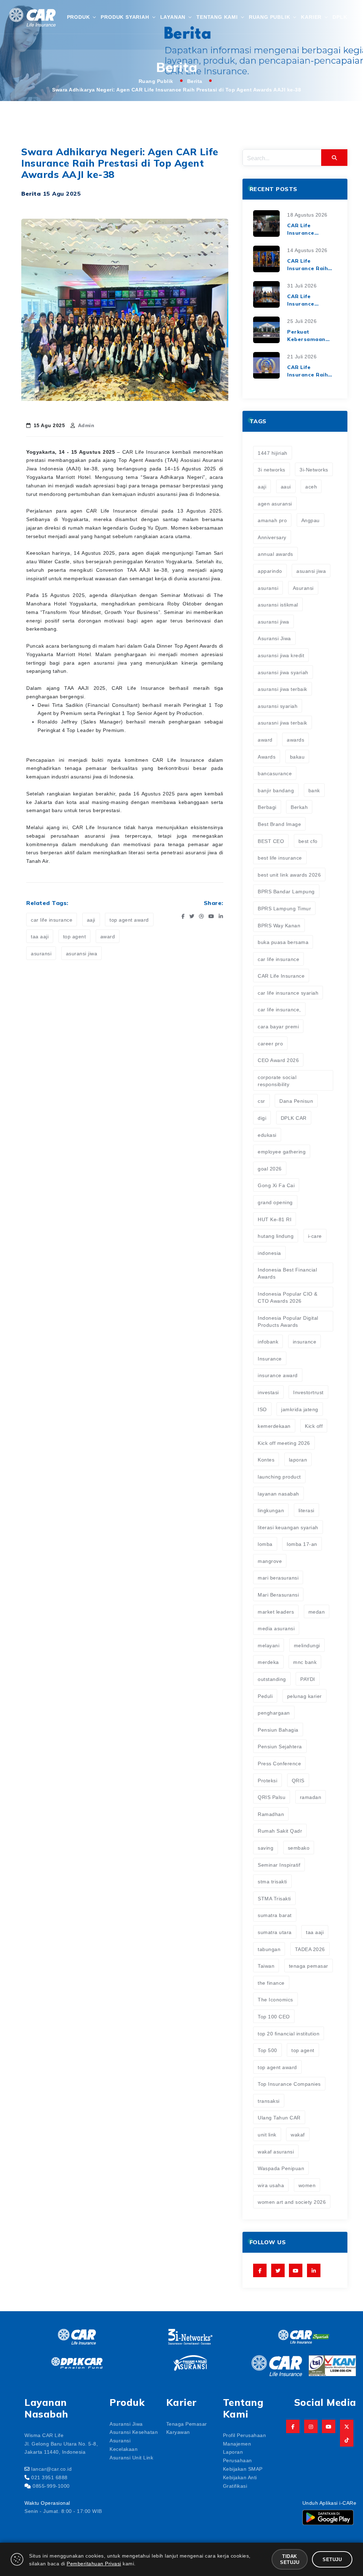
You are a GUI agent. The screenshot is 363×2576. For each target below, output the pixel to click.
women (307, 2185)
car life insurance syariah (288, 993)
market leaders (276, 1611)
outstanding (272, 1679)
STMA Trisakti (274, 1898)
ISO (262, 1409)
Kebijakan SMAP (243, 2469)
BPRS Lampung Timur (284, 908)
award (108, 936)
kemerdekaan (274, 1426)
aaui (286, 486)
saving (266, 1848)
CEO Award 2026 (278, 1060)
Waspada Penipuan (281, 2168)
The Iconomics (275, 1999)
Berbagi (267, 807)
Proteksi (267, 1780)
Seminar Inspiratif (279, 1865)
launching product (279, 1476)
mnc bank (305, 1662)
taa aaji (40, 936)
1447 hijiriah (273, 453)
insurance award (278, 1375)
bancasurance (275, 773)
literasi (306, 1510)
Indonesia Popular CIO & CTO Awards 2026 (288, 1297)
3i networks (272, 469)
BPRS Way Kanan (279, 925)
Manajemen (237, 2443)
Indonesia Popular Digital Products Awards (288, 1321)
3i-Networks (314, 469)
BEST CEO (271, 841)
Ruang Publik (156, 81)
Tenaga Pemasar (187, 2424)
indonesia (269, 1253)
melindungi (307, 1645)
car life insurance (52, 920)
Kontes (266, 1459)
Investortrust (308, 1392)
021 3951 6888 (49, 2477)
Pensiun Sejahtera (280, 1746)
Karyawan (178, 2432)
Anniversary (272, 537)
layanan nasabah (278, 1493)
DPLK (340, 17)
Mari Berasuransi (278, 1594)
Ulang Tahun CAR (279, 2117)
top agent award (129, 920)
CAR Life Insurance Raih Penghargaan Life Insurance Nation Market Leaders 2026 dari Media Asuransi (311, 371)
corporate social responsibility (277, 1080)
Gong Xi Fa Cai (276, 1185)
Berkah (299, 807)
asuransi (41, 953)
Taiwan (266, 1966)
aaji (91, 920)
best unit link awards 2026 (289, 875)
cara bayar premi (278, 1026)
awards (295, 739)
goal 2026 (270, 1168)
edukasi (267, 1135)
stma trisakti (272, 1881)
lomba (265, 1544)
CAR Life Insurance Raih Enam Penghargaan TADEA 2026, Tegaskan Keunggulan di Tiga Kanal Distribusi (308, 265)
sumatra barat (275, 1915)
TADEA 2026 (310, 1949)
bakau (297, 756)
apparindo (270, 571)
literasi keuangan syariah (288, 1527)
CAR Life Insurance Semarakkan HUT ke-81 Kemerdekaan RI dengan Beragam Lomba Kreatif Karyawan (311, 230)
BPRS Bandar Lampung (286, 891)
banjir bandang (276, 790)
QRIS (298, 1780)
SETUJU (332, 2559)
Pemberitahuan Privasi (94, 2563)
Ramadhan (271, 1814)
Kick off (314, 1426)
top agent (75, 936)
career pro (270, 1043)
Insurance (270, 1358)
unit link (267, 2134)
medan (317, 1611)
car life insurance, (279, 1009)
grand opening (275, 1202)
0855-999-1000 (51, 2486)
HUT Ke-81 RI (275, 1219)
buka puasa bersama (283, 942)
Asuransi (303, 588)
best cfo (308, 841)
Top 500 (267, 2050)
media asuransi (276, 1628)
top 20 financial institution (289, 2033)
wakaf (298, 2134)
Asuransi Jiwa (274, 638)
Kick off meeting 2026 (284, 1443)
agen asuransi (275, 503)
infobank (268, 1341)
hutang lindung (276, 1236)
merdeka (268, 1662)
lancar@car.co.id (51, 2469)
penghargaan (274, 1712)
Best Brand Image (279, 824)
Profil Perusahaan (245, 2435)
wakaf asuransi (276, 2151)
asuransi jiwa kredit (281, 655)
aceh (311, 486)
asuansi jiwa (311, 571)
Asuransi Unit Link (131, 2457)
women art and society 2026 (292, 2202)
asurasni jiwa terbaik (283, 722)
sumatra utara (275, 1932)
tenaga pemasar (309, 1966)
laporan (298, 1459)
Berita (195, 81)
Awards (267, 756)
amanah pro (272, 520)
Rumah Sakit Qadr (280, 1831)
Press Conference (279, 1763)
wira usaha (271, 2185)
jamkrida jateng (300, 1409)
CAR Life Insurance (281, 976)
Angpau (311, 520)
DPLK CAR (294, 1118)
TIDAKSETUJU (290, 2559)
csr (261, 1101)
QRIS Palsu (272, 1797)
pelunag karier (305, 1696)
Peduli (265, 1696)
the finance (271, 1983)
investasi (268, 1392)
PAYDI (308, 1679)
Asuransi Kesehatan (134, 2432)
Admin (86, 425)
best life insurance (280, 857)
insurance (305, 1341)
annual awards (275, 554)
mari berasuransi (278, 1577)
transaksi (269, 2101)
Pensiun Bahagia (278, 1730)
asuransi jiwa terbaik (283, 689)
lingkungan (271, 1510)
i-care (315, 1236)
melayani (269, 1645)
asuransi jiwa (82, 953)
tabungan (269, 1949)
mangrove (270, 1561)
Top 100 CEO (274, 2016)
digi (262, 1118)
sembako (299, 1848)
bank (314, 790)
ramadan (311, 1797)
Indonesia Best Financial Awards (287, 1273)
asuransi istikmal (278, 604)
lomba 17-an (302, 1544)
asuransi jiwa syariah (283, 672)
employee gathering (282, 1151)
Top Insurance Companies (289, 2084)
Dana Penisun (296, 1101)
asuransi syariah (278, 706)
